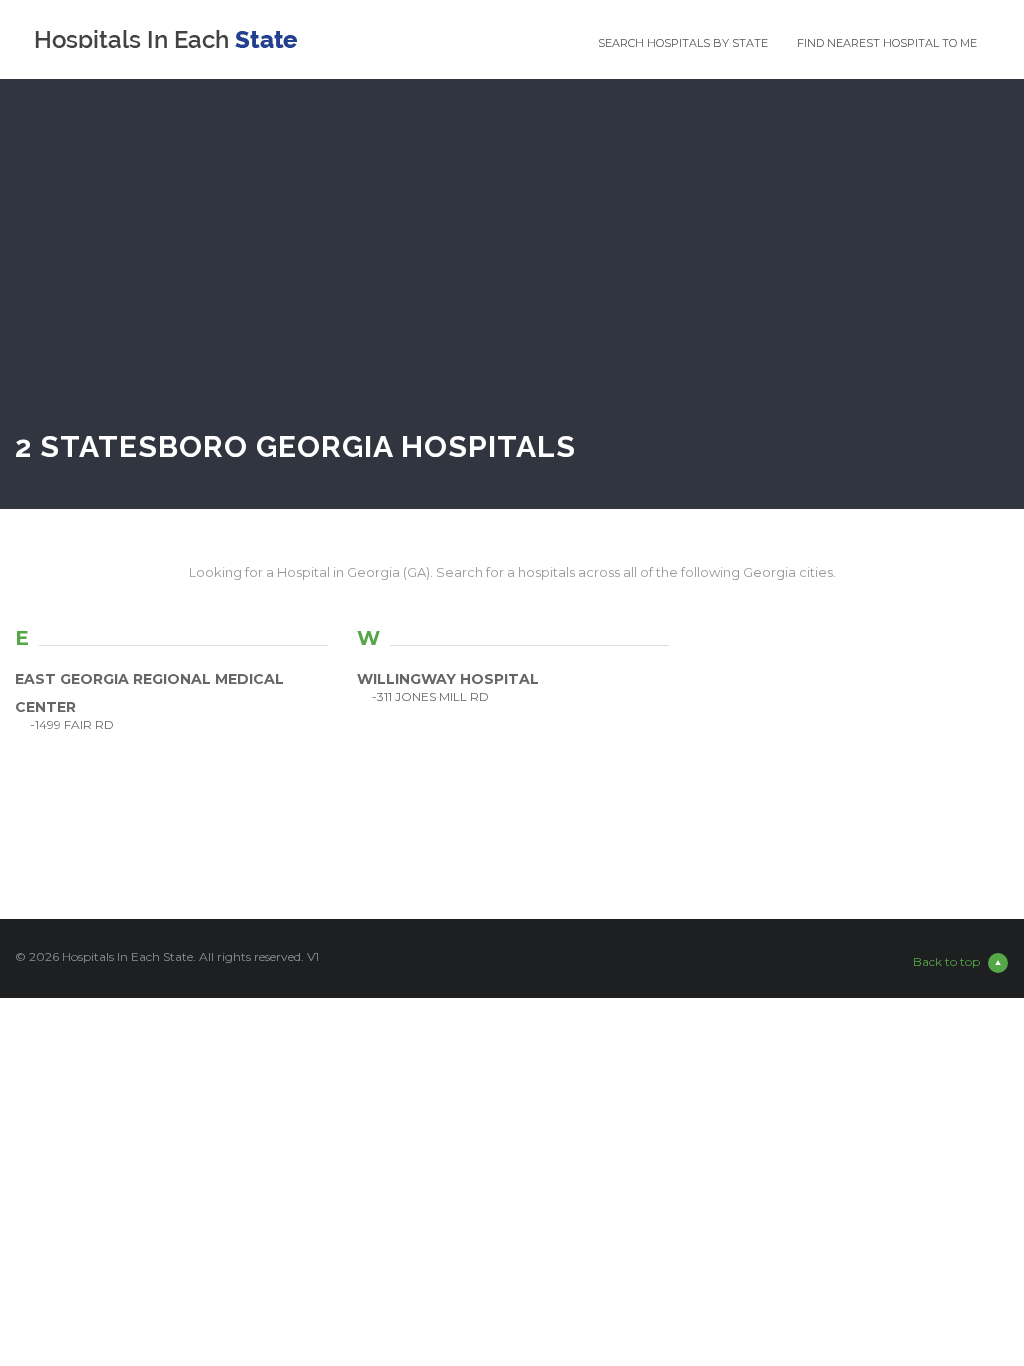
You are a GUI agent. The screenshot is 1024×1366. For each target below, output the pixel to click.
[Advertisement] (512, 274)
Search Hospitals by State (683, 43)
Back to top (946, 961)
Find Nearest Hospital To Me (887, 43)
